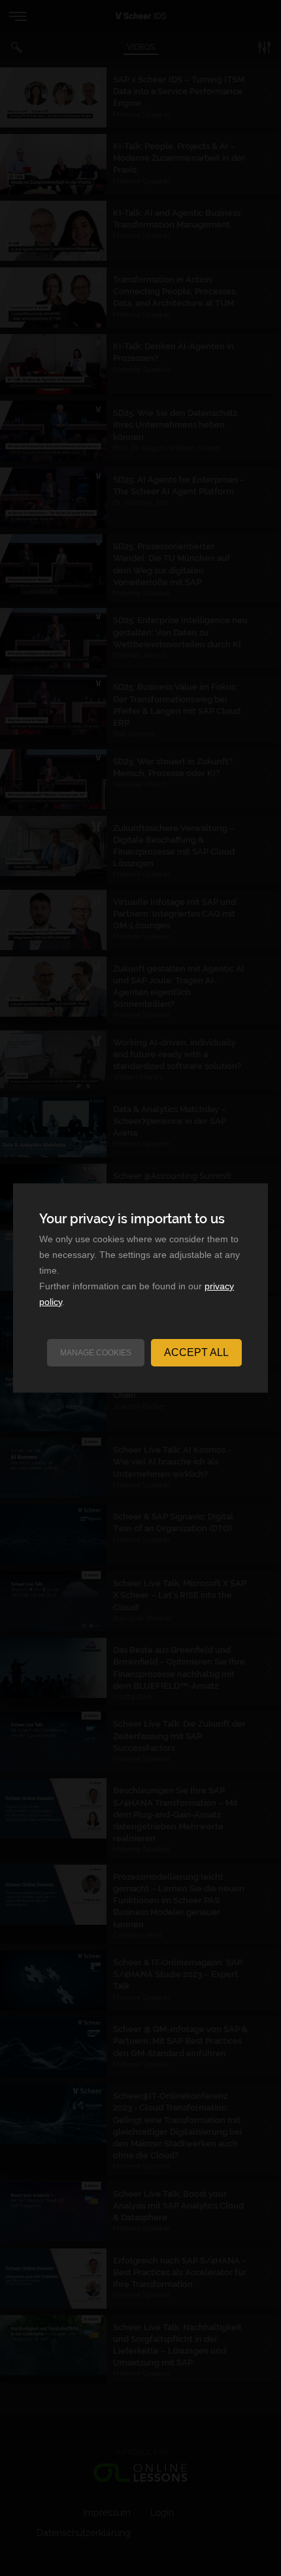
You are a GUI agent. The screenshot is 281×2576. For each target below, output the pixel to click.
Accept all (196, 1352)
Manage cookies (96, 1353)
